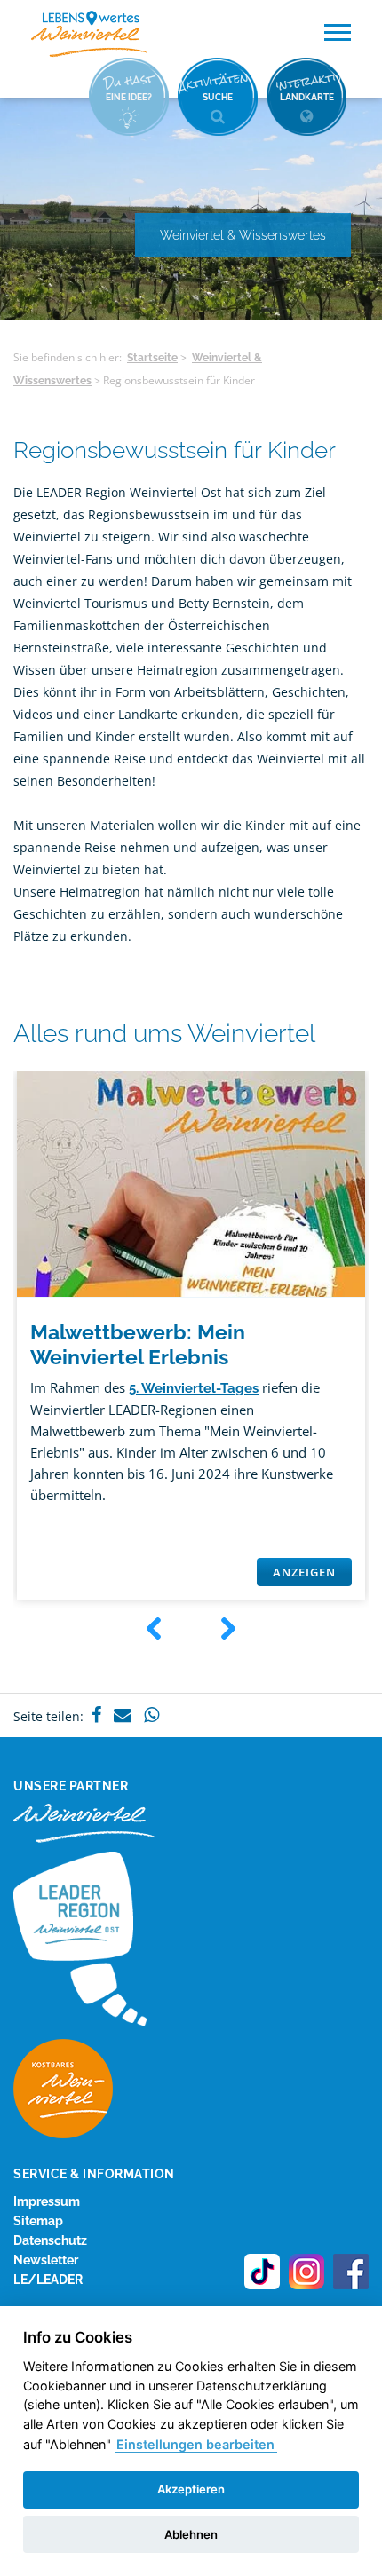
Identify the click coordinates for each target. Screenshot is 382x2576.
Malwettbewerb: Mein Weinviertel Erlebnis (138, 1344)
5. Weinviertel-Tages (194, 1388)
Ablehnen (191, 2534)
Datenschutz (50, 2240)
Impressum (47, 2201)
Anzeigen (304, 1572)
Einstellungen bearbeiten (195, 2444)
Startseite (152, 358)
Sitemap (38, 2221)
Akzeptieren (191, 2489)
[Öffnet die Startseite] (89, 34)
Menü (338, 33)
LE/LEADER (48, 2280)
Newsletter (46, 2260)
